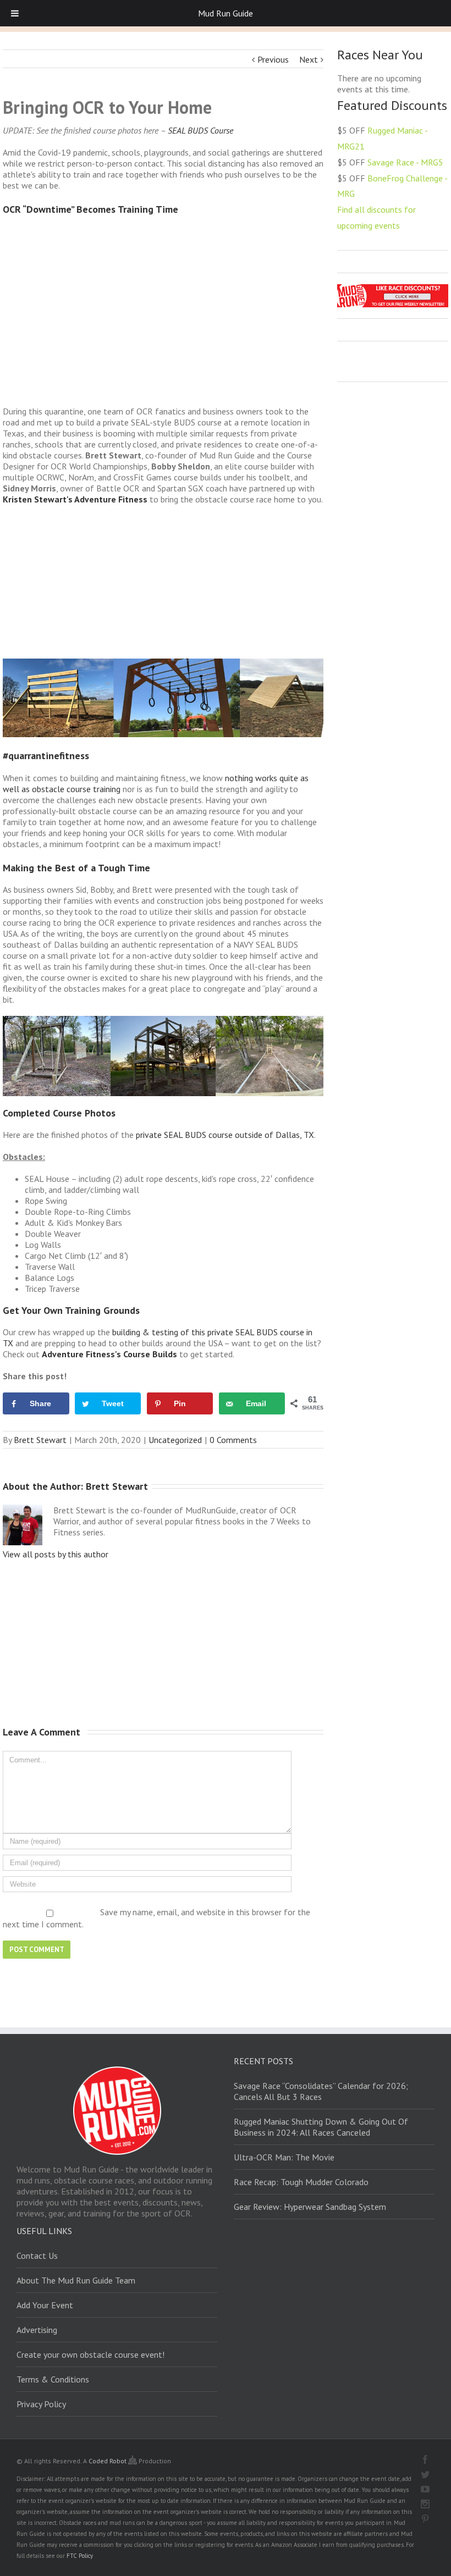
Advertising (37, 2330)
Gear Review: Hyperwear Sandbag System (310, 2207)
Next (309, 59)
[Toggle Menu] (15, 13)
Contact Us (37, 2256)
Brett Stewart (40, 1440)
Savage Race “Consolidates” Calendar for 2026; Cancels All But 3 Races (321, 2091)
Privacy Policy (41, 2404)
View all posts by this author (56, 1554)
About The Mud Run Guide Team (76, 2280)
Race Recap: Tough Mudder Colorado (301, 2182)
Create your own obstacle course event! (90, 2354)
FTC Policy (80, 2556)
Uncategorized (175, 1440)
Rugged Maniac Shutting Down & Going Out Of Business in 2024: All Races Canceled (321, 2127)
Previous (273, 59)
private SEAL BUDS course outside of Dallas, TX (225, 1135)
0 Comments (233, 1440)
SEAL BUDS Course (200, 130)
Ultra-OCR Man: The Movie (284, 2157)
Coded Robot (108, 2461)
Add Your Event (45, 2305)
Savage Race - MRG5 (405, 162)
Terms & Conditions (53, 2379)
